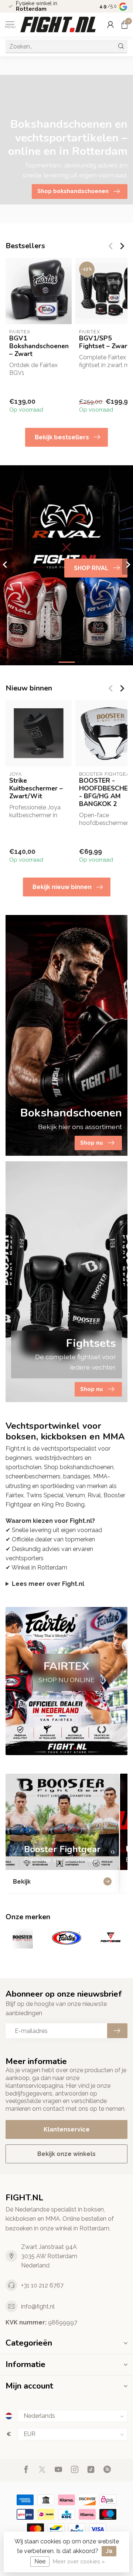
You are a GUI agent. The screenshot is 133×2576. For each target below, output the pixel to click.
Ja (109, 2551)
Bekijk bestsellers (62, 437)
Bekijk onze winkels (66, 2154)
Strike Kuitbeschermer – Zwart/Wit (36, 788)
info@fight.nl (38, 2307)
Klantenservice (67, 2129)
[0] (125, 24)
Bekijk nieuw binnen (62, 887)
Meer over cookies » (79, 2561)
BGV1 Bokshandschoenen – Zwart (39, 346)
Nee (40, 2561)
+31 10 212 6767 (42, 2285)
